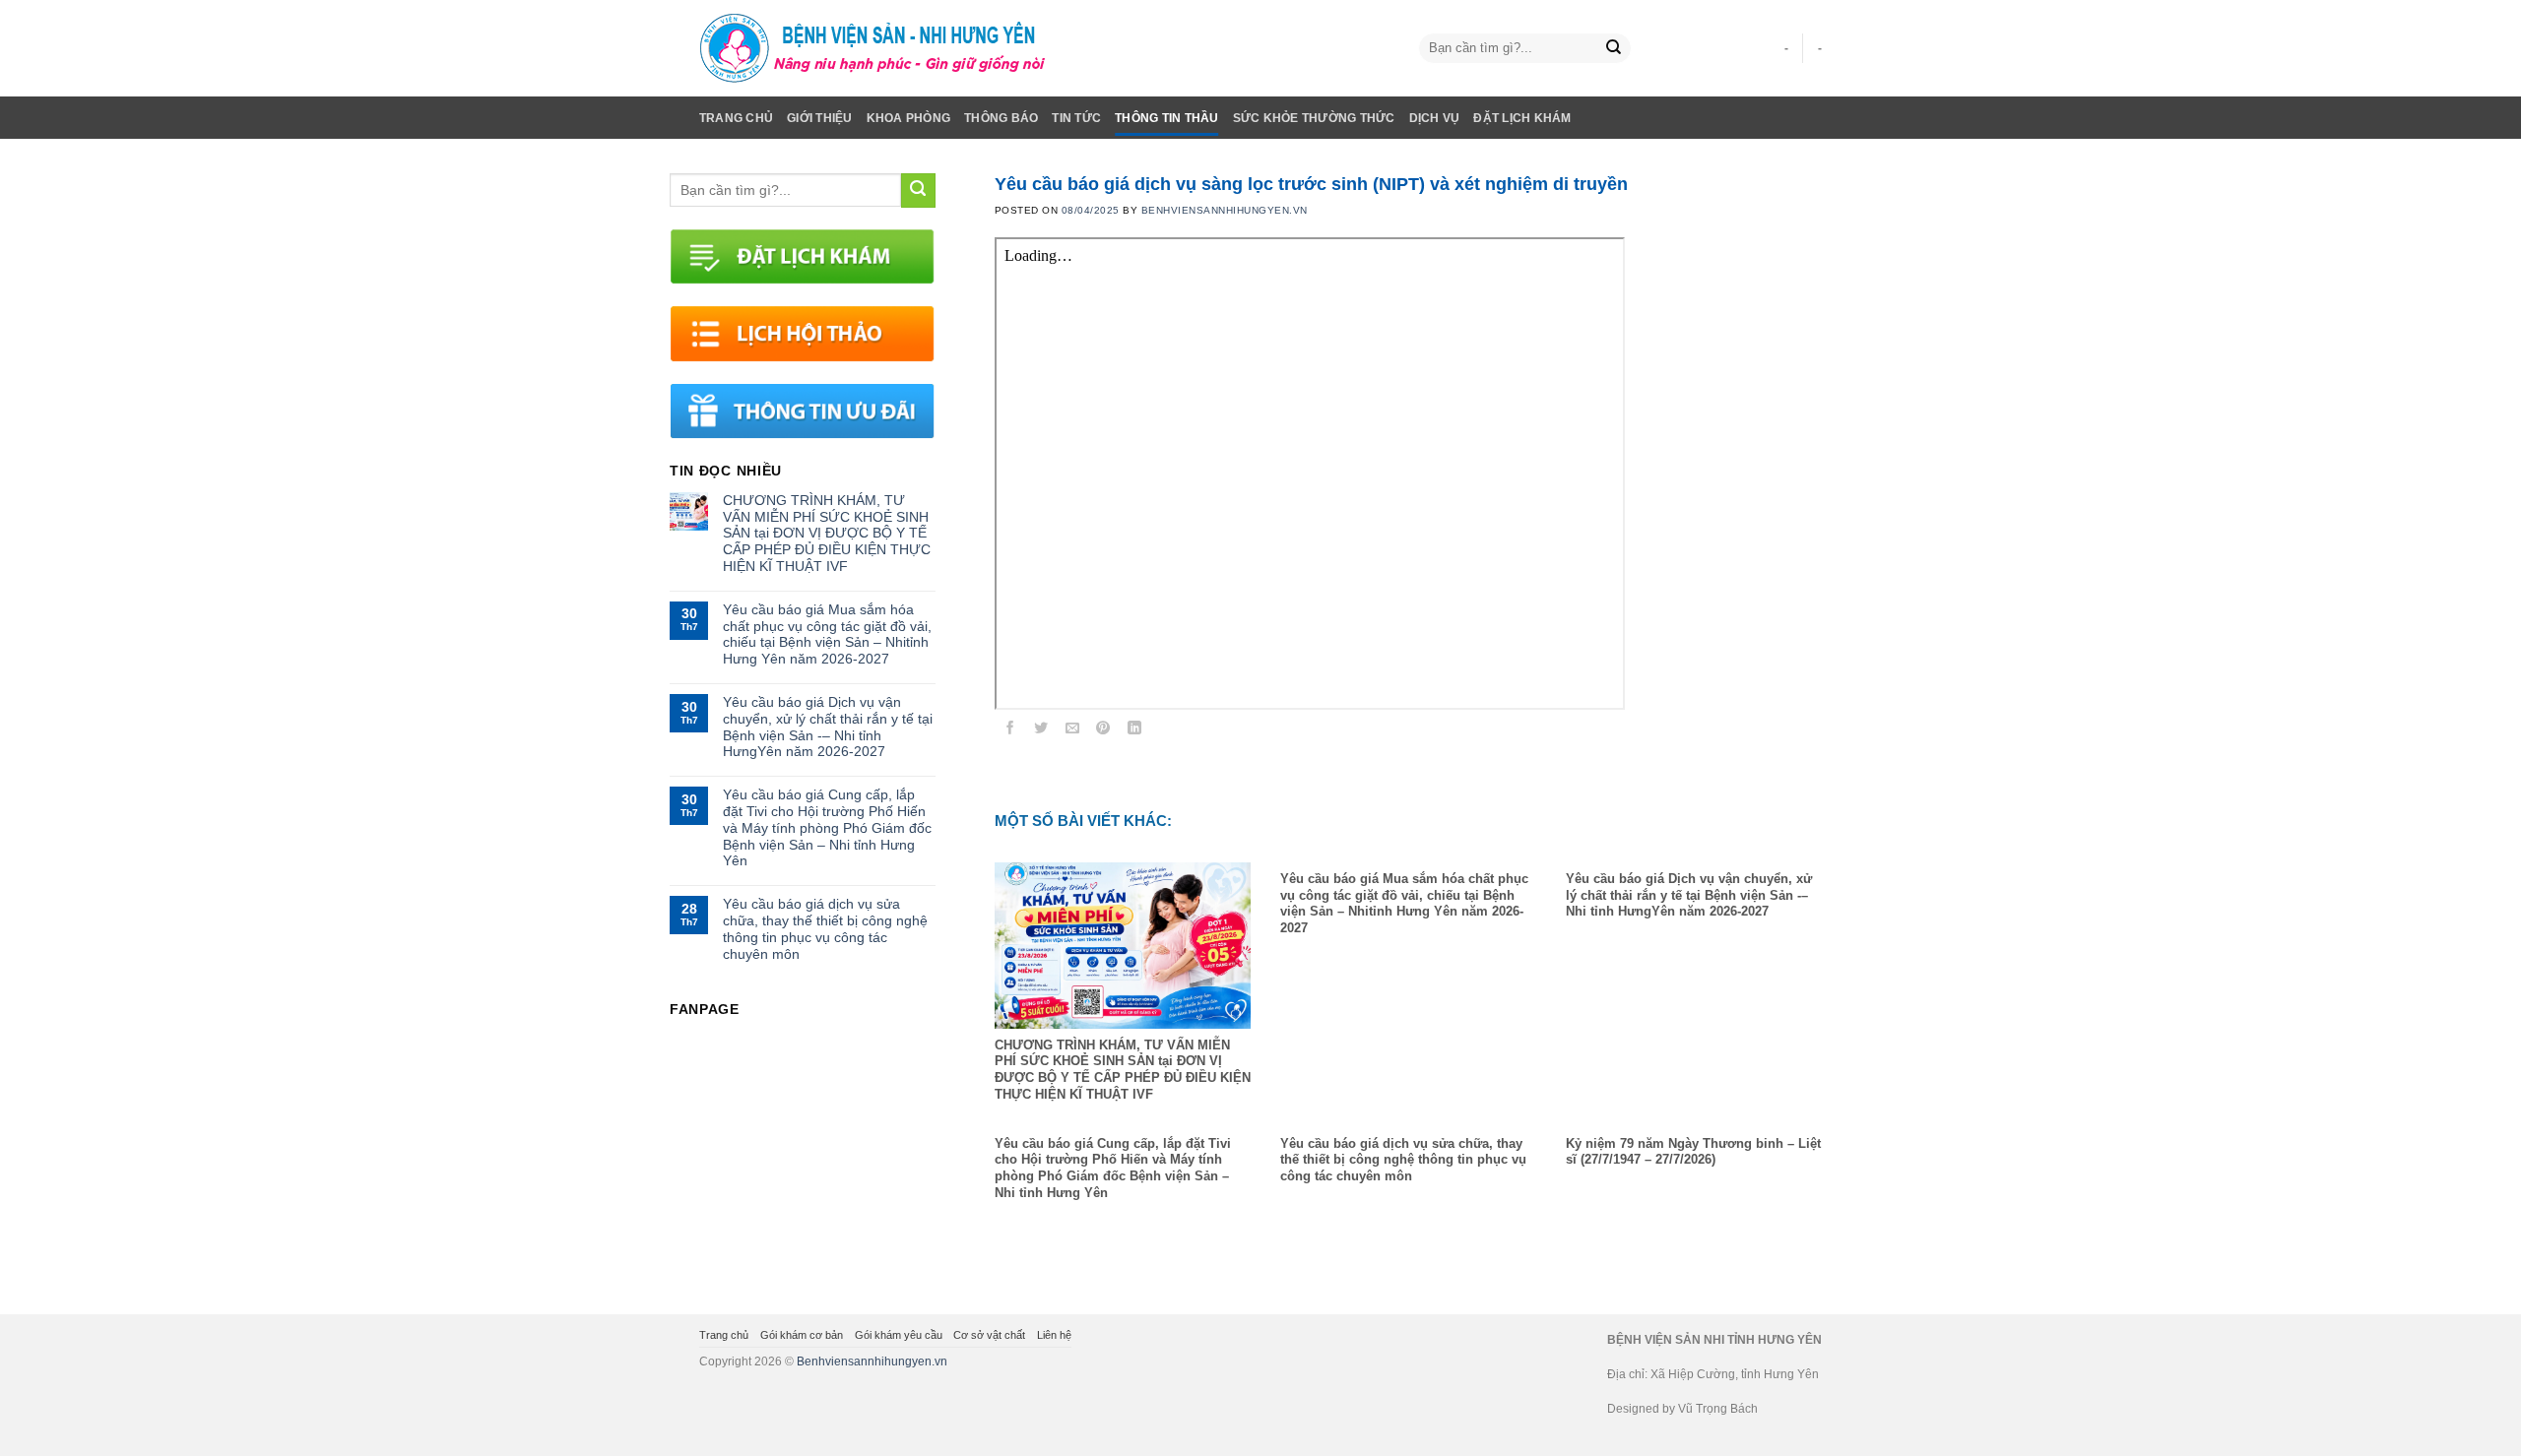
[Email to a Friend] (1073, 731)
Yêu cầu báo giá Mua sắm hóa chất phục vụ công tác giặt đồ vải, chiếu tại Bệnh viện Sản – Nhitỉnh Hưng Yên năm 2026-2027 (827, 634)
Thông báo (1001, 118)
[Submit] (1614, 49)
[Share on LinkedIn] (1135, 731)
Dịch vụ (1435, 118)
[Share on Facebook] (1010, 731)
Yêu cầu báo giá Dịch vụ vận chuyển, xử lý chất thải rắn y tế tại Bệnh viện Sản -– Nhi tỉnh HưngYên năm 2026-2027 (828, 727)
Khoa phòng (908, 118)
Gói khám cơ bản (802, 1335)
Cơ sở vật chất (989, 1335)
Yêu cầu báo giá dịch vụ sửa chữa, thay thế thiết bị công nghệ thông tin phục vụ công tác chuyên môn (825, 928)
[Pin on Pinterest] (1103, 731)
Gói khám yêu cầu (899, 1335)
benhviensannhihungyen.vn (1225, 210)
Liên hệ (1054, 1335)
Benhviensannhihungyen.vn (872, 1361)
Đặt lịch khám (1522, 118)
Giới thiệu (819, 118)
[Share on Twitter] (1041, 731)
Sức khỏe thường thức (1314, 118)
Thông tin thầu (1166, 118)
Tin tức (1076, 118)
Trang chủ (736, 118)
